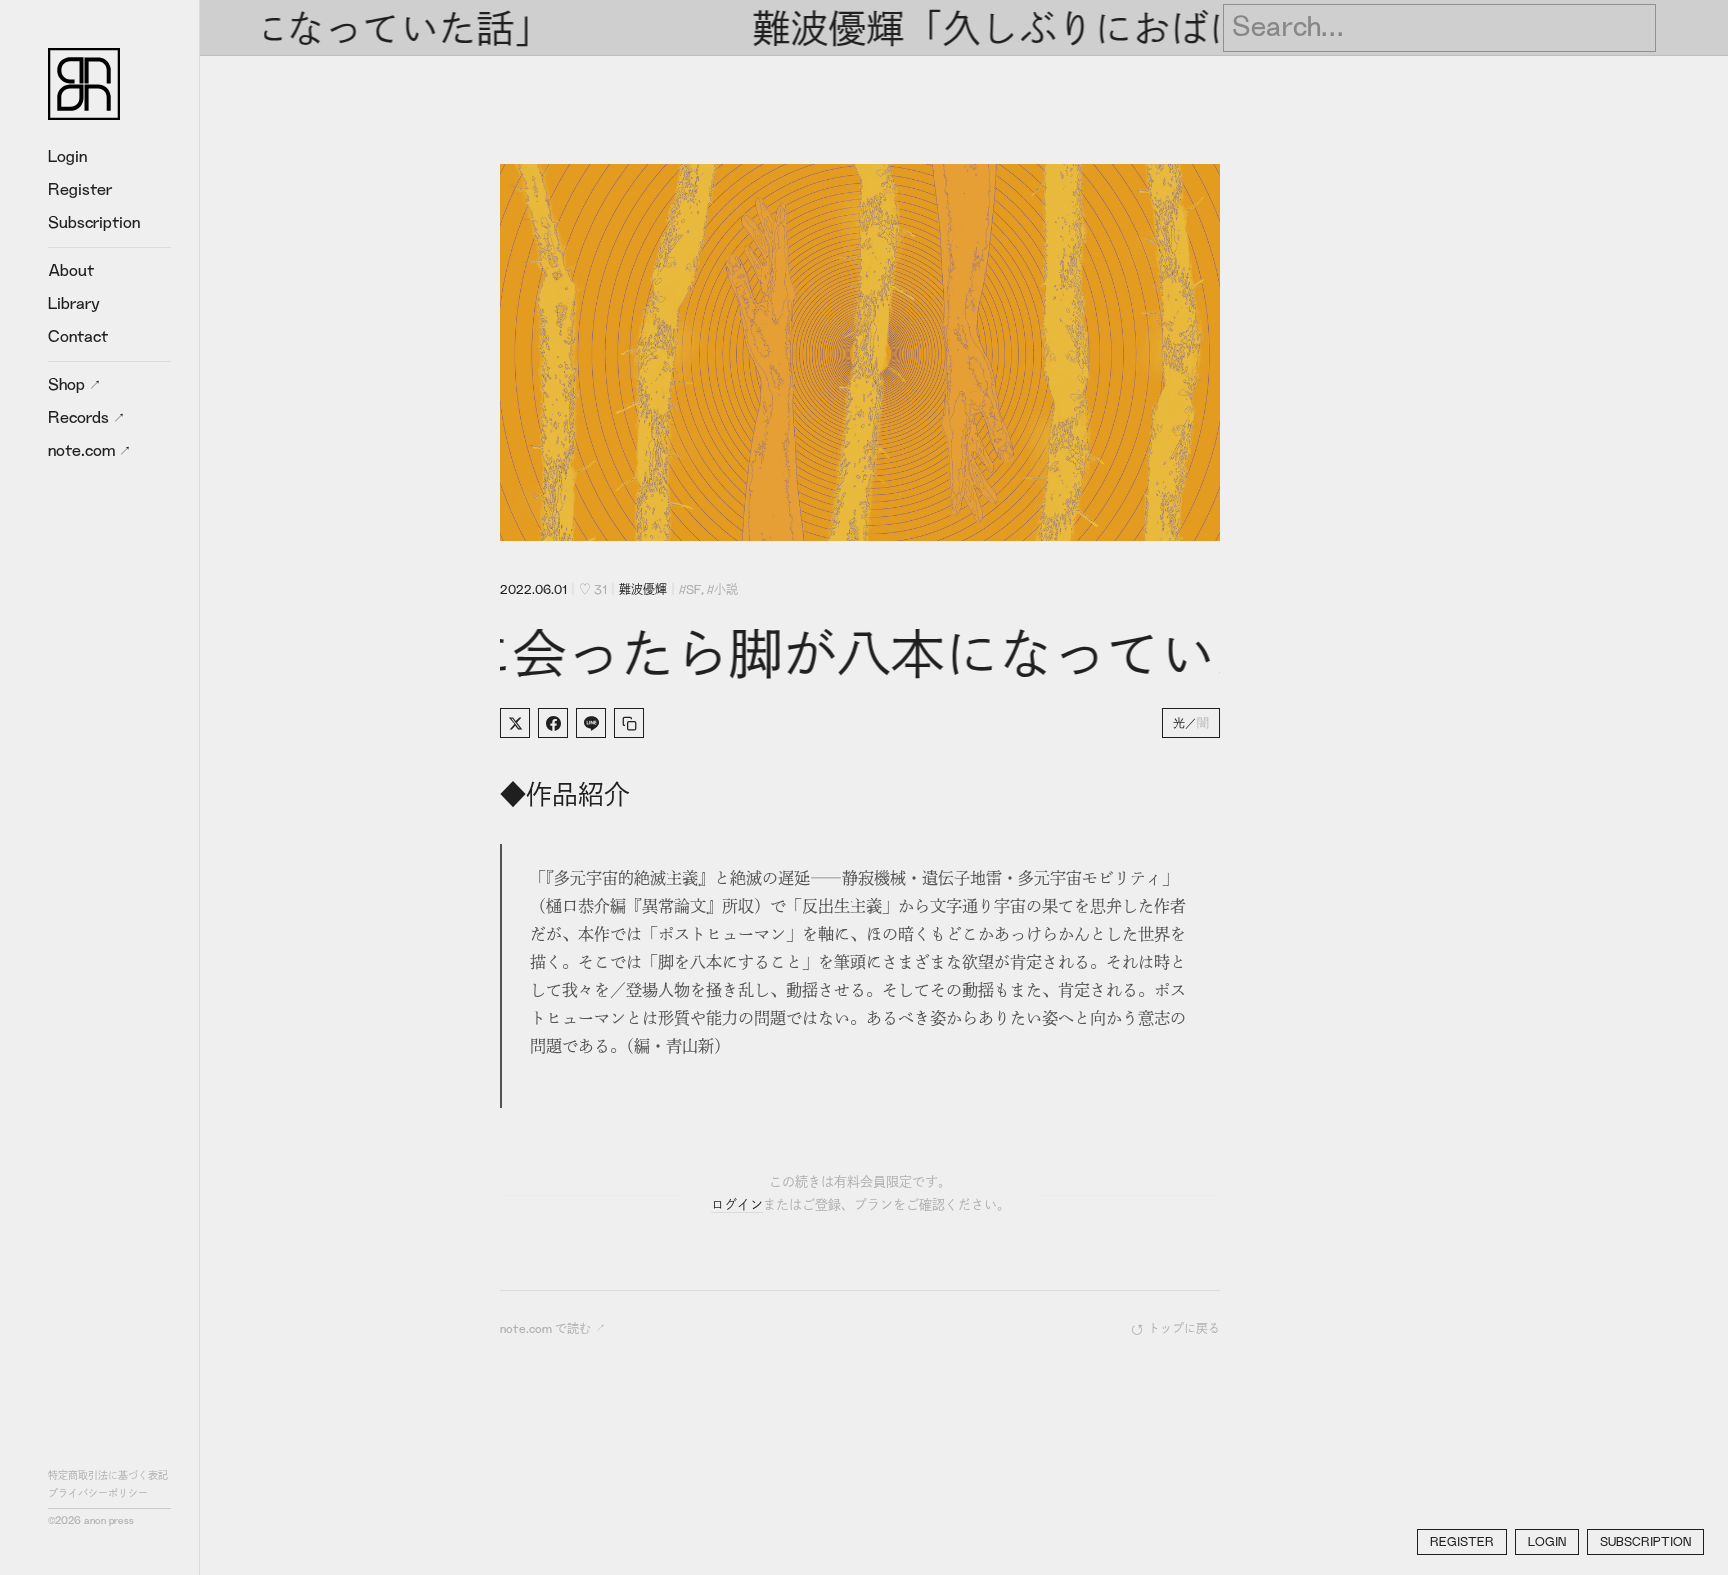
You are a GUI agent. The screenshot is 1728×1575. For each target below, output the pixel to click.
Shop (68, 385)
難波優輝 (643, 590)
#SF (690, 590)
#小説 (722, 590)
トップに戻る (1184, 1329)
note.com (83, 451)
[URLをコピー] (629, 723)
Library (74, 304)
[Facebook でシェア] (553, 723)
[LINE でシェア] (591, 723)
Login (67, 157)
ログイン (737, 1205)
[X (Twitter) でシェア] (515, 723)
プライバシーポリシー (98, 1494)
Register (80, 190)
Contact (78, 337)
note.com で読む (545, 1329)
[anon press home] (84, 84)
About (71, 271)
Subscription (94, 223)
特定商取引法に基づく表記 (108, 1476)
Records (80, 418)
